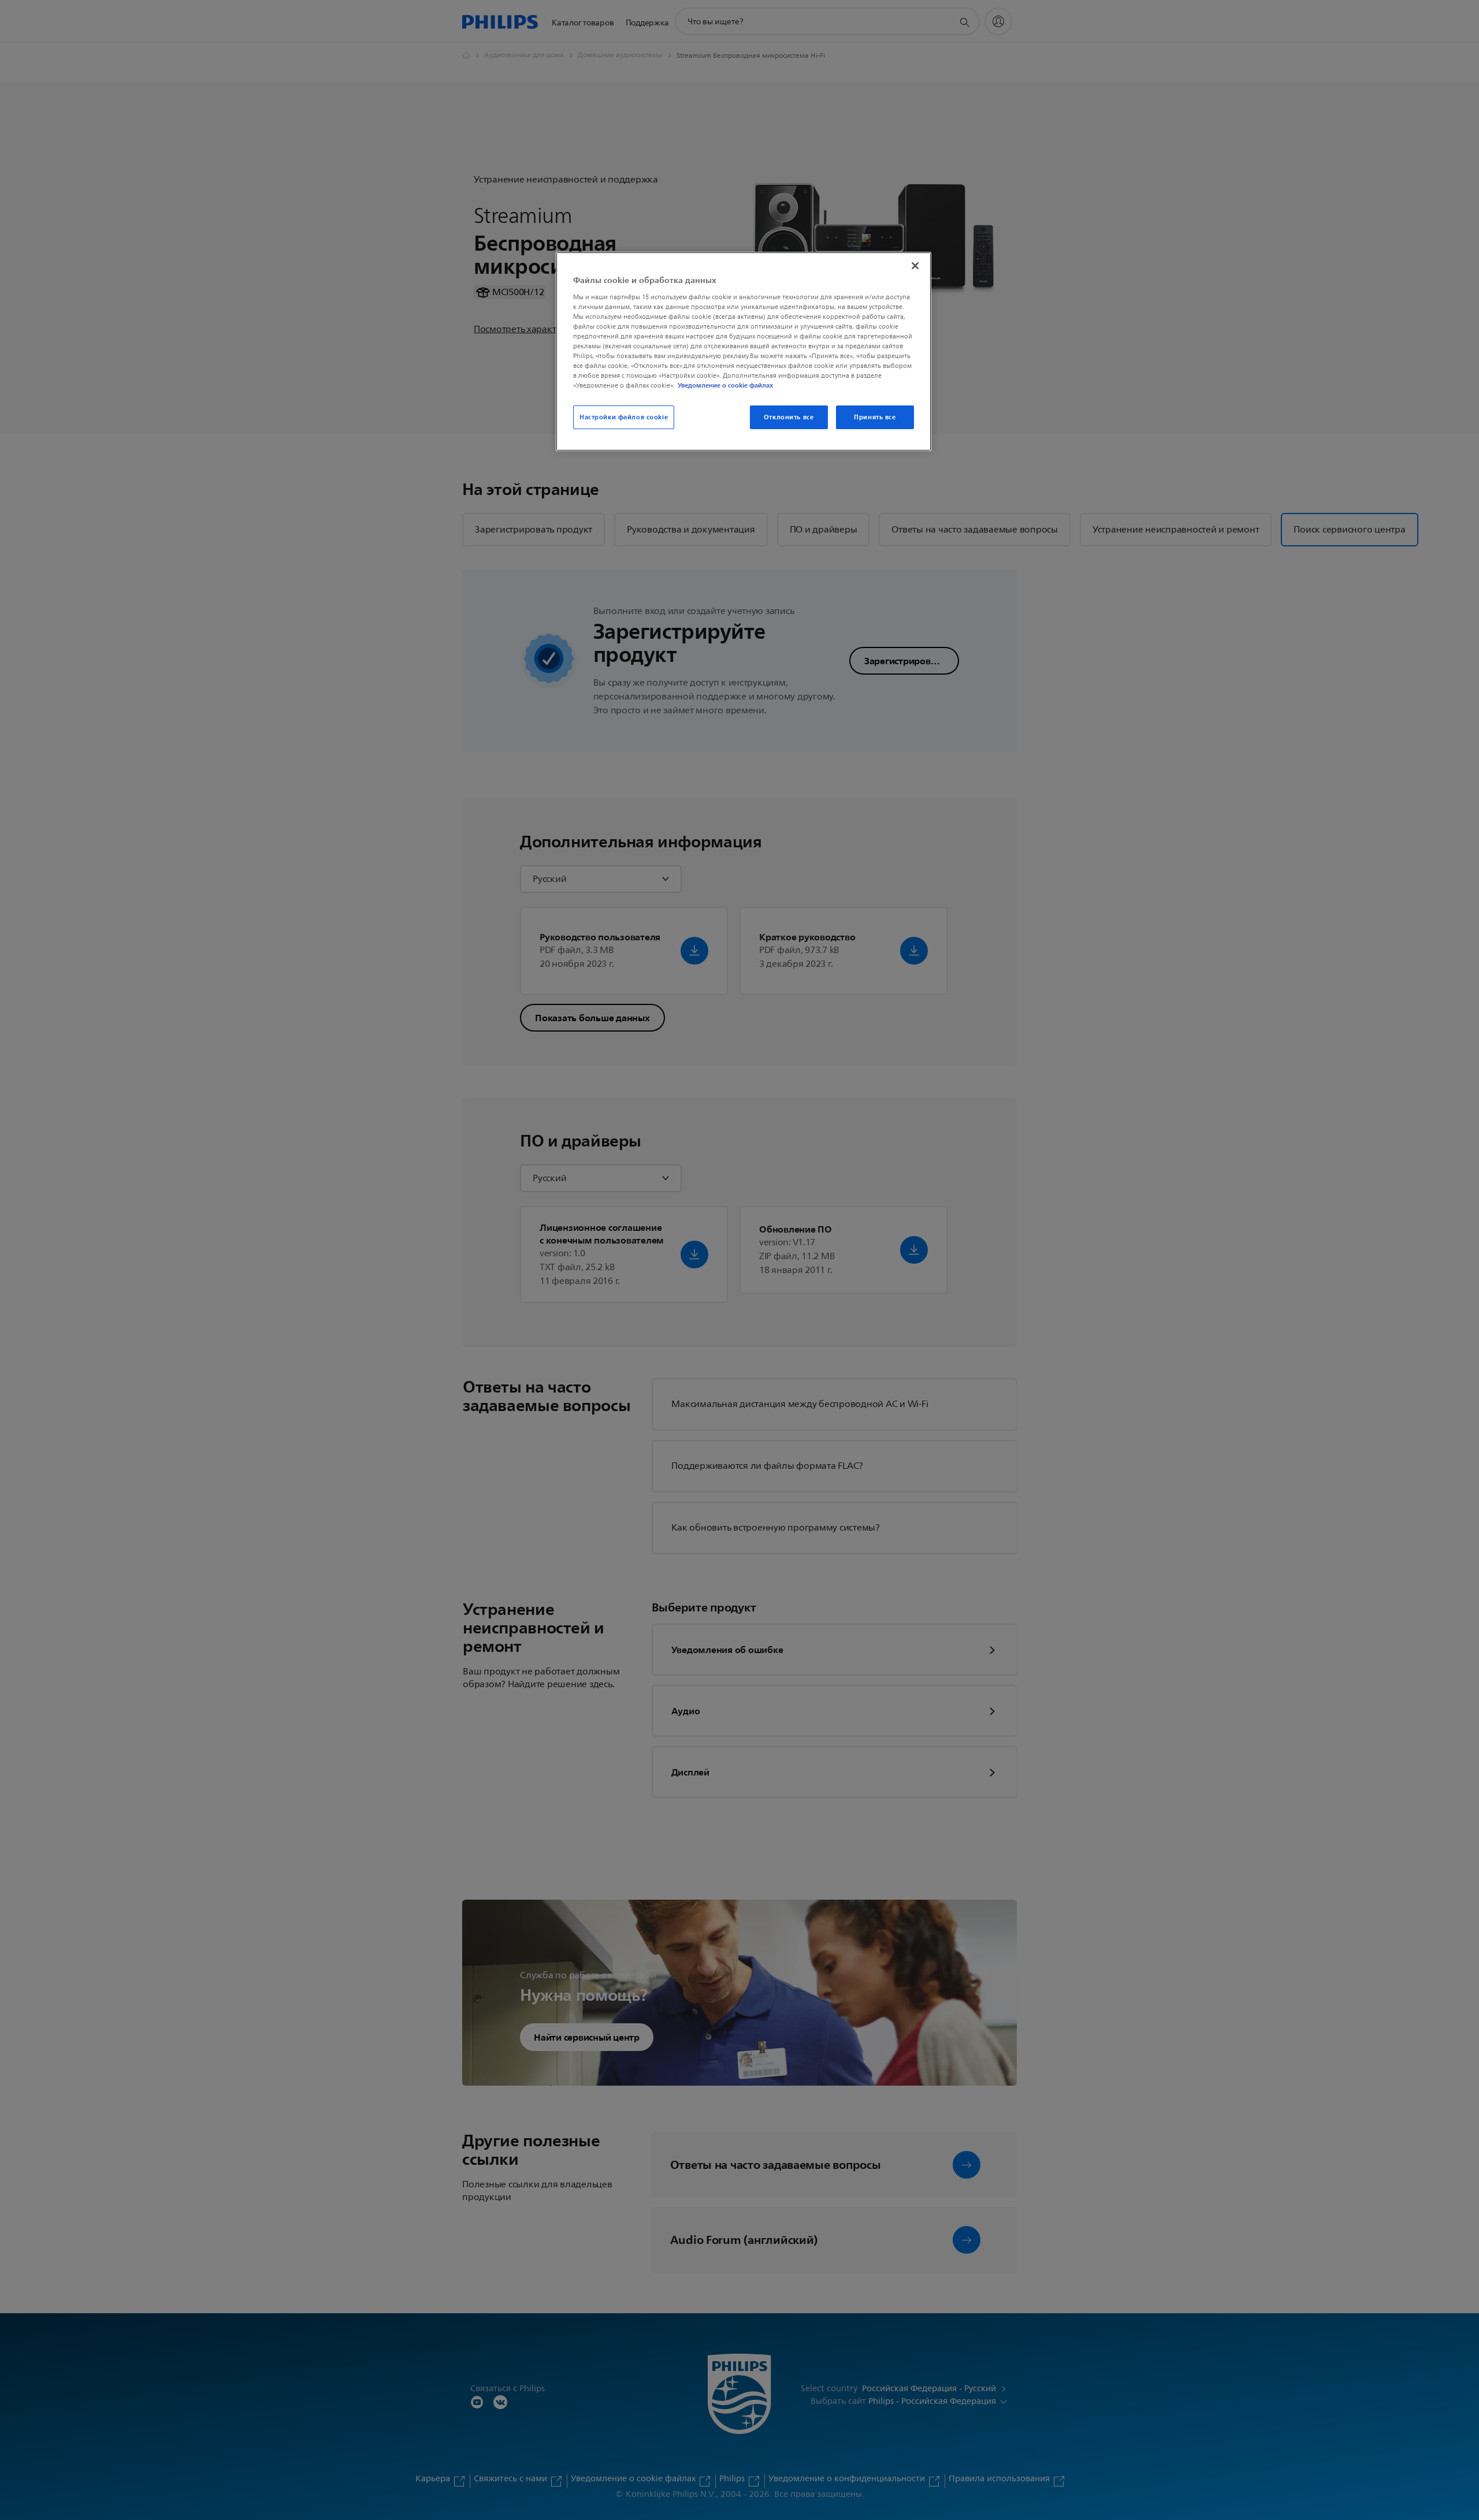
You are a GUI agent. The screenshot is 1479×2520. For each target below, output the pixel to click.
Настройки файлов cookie (624, 417)
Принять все (875, 417)
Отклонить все (789, 417)
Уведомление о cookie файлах (725, 385)
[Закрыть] (915, 266)
